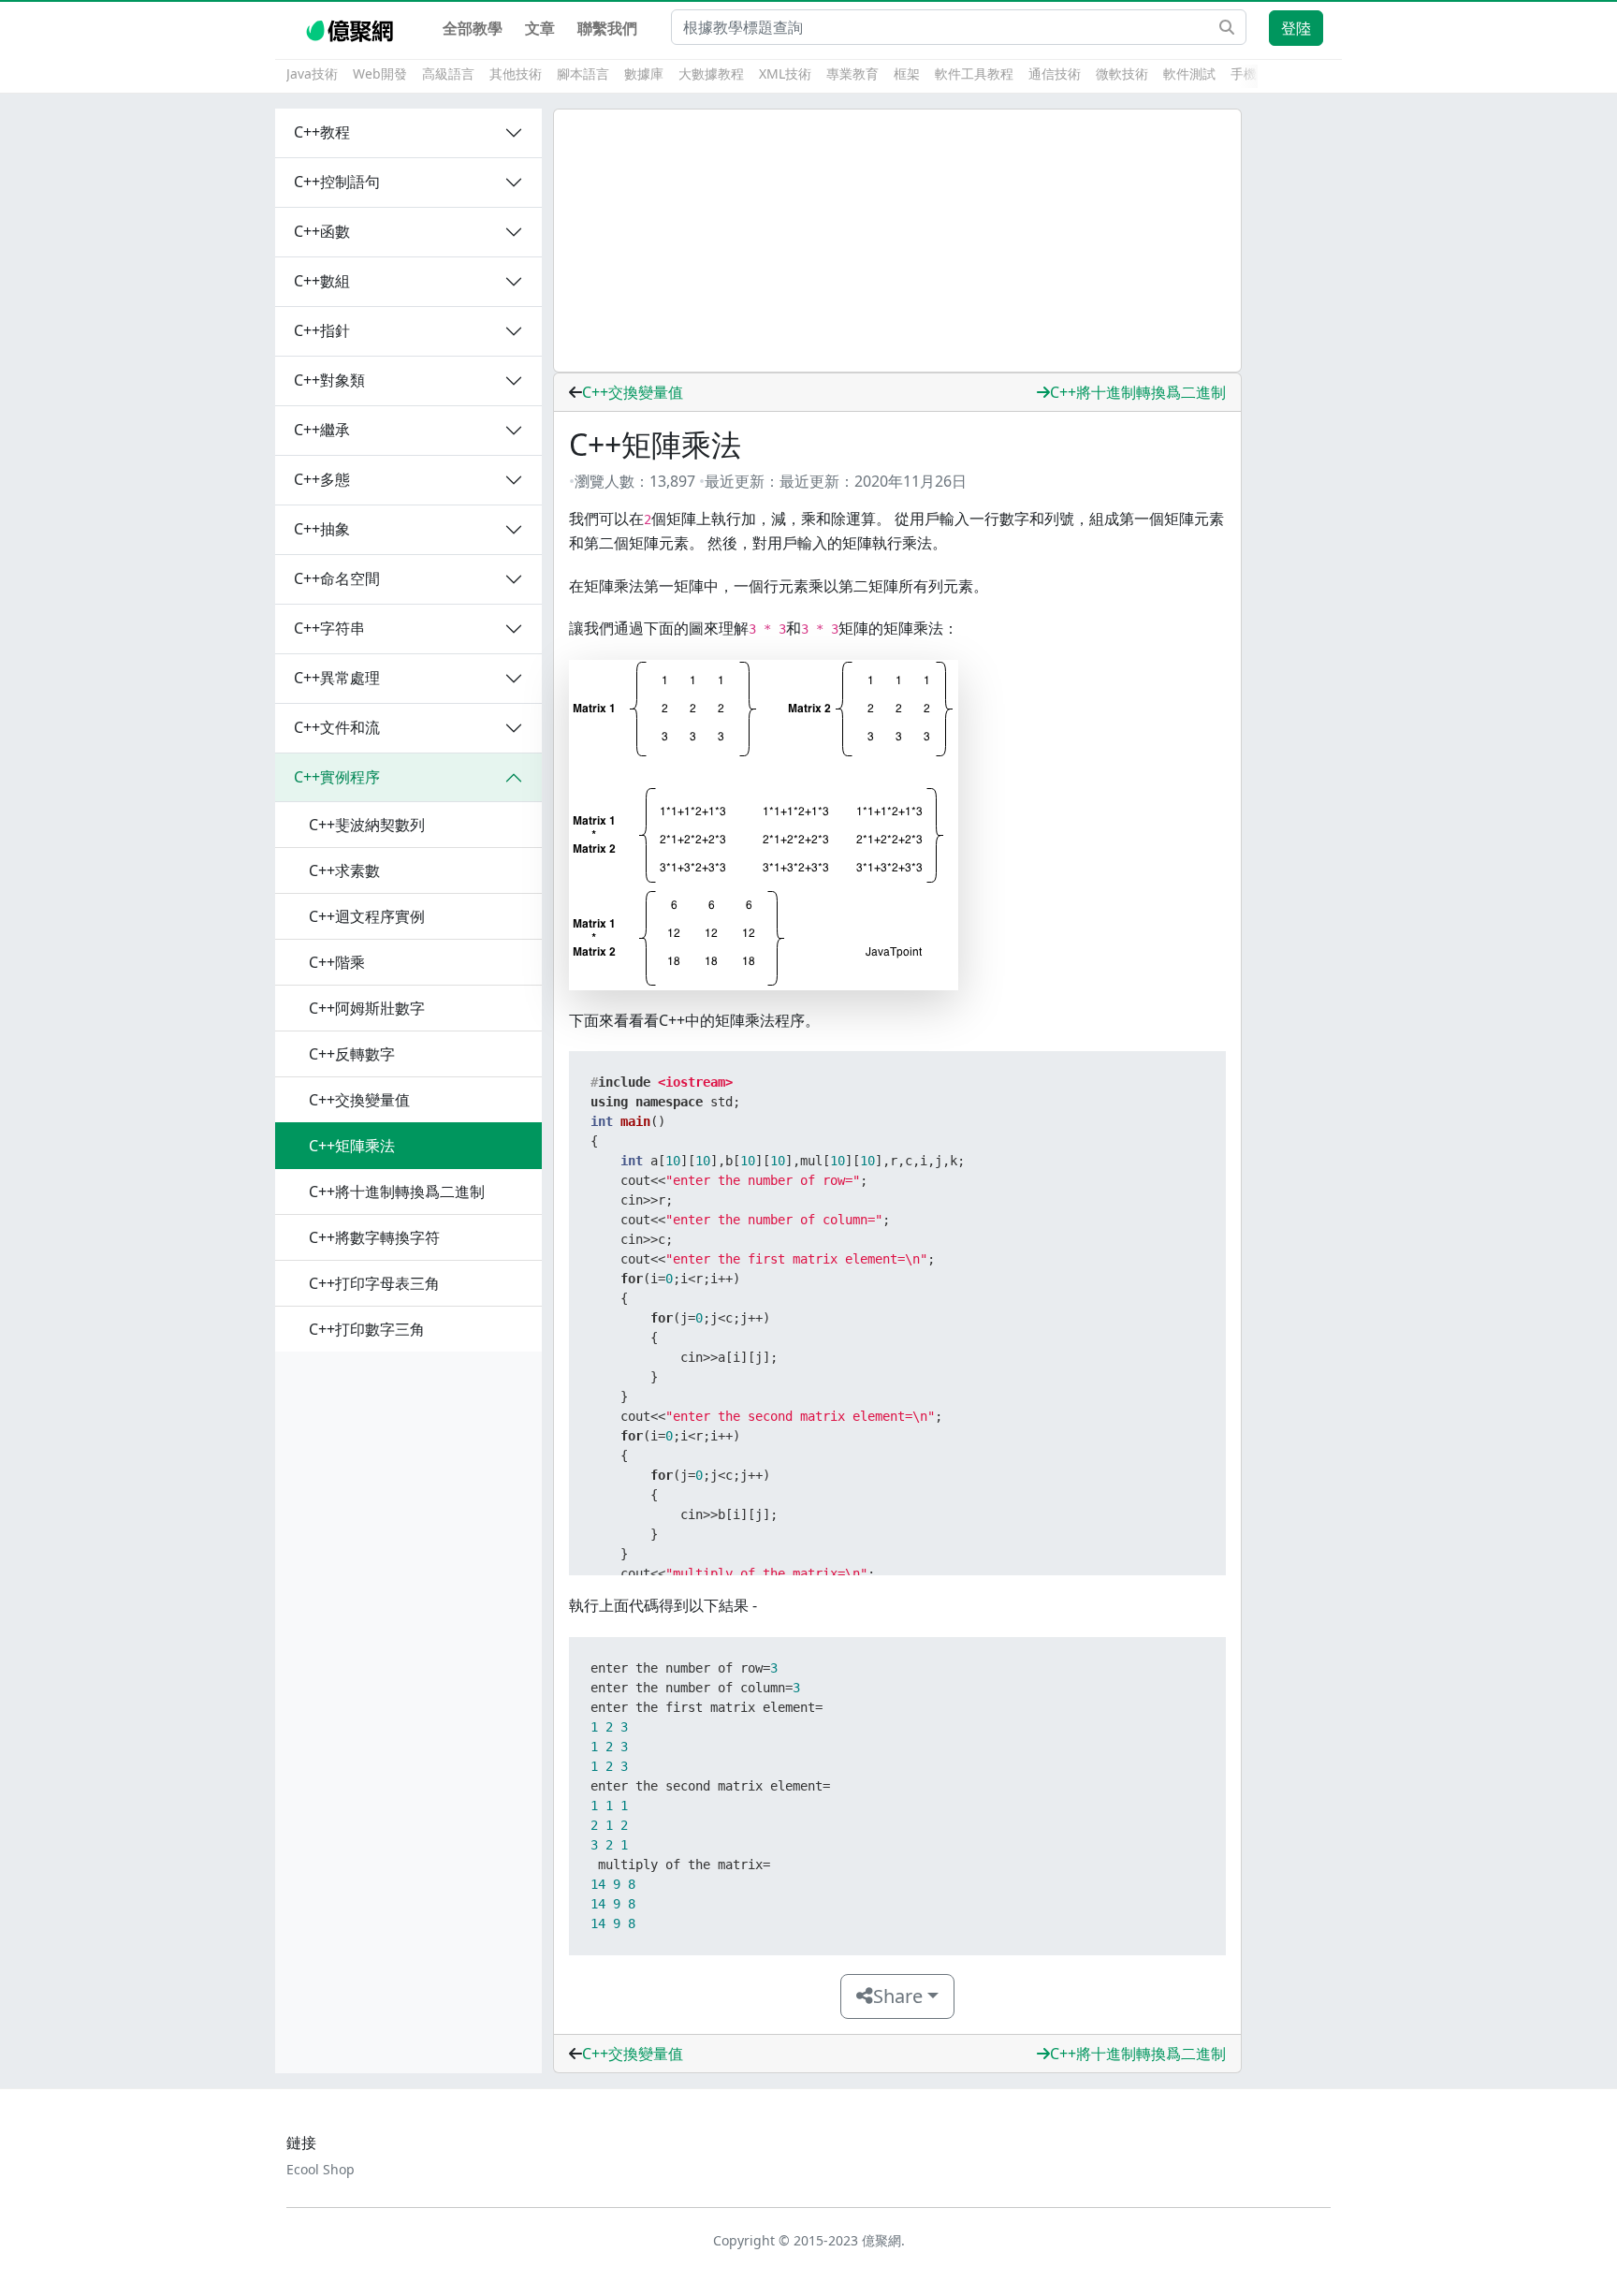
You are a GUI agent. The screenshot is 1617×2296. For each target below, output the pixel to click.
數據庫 (644, 73)
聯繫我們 (607, 28)
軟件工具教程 (974, 73)
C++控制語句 (337, 182)
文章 (540, 28)
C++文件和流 (337, 727)
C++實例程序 (337, 777)
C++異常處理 (337, 678)
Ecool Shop (320, 2169)
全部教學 (473, 28)
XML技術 (785, 73)
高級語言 (448, 73)
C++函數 (322, 231)
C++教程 (322, 132)
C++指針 (322, 330)
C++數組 (322, 281)
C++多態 (322, 479)
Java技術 (312, 73)
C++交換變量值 (633, 392)
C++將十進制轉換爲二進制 (1138, 392)
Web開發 (380, 73)
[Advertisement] (897, 241)
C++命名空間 (337, 578)
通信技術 (1055, 73)
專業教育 (852, 73)
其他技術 (516, 73)
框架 (907, 73)
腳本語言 (583, 73)
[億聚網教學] (351, 28)
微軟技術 (1122, 73)
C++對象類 (329, 380)
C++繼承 (322, 430)
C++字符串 (329, 628)
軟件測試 (1189, 73)
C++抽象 (322, 529)
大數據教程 (711, 73)
